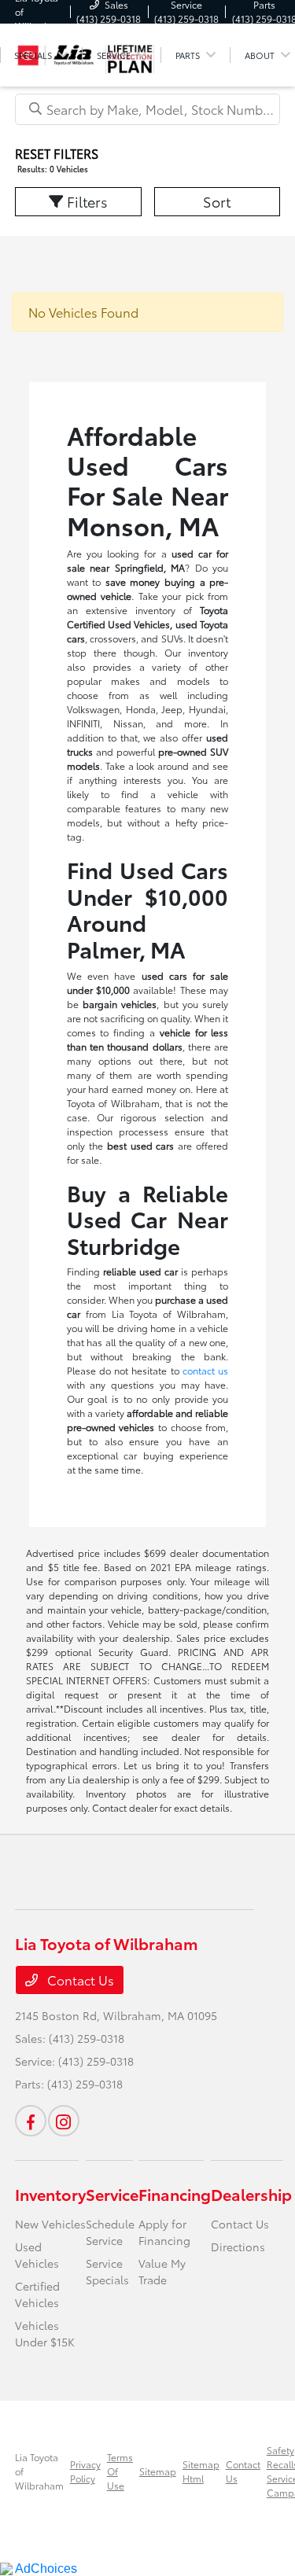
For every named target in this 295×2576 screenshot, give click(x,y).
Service (112, 2194)
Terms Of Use (120, 2471)
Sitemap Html (201, 2471)
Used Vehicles (37, 2255)
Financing (175, 2194)
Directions (238, 2247)
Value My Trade (162, 2271)
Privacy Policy (85, 2471)
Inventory (50, 2194)
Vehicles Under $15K (45, 2333)
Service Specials (107, 2271)
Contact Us (79, 1980)
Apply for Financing (164, 2232)
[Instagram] (64, 2121)
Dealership (251, 2194)
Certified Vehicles (37, 2294)
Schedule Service (110, 2232)
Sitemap (158, 2471)
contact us (205, 1370)
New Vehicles (50, 2224)
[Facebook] (31, 2121)
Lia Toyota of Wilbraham (39, 2471)
